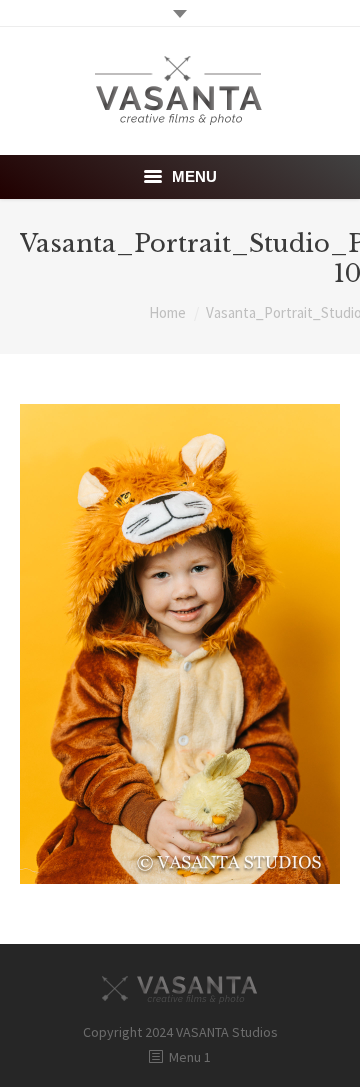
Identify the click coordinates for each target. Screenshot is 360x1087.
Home (167, 312)
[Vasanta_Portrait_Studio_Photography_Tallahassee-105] (180, 644)
